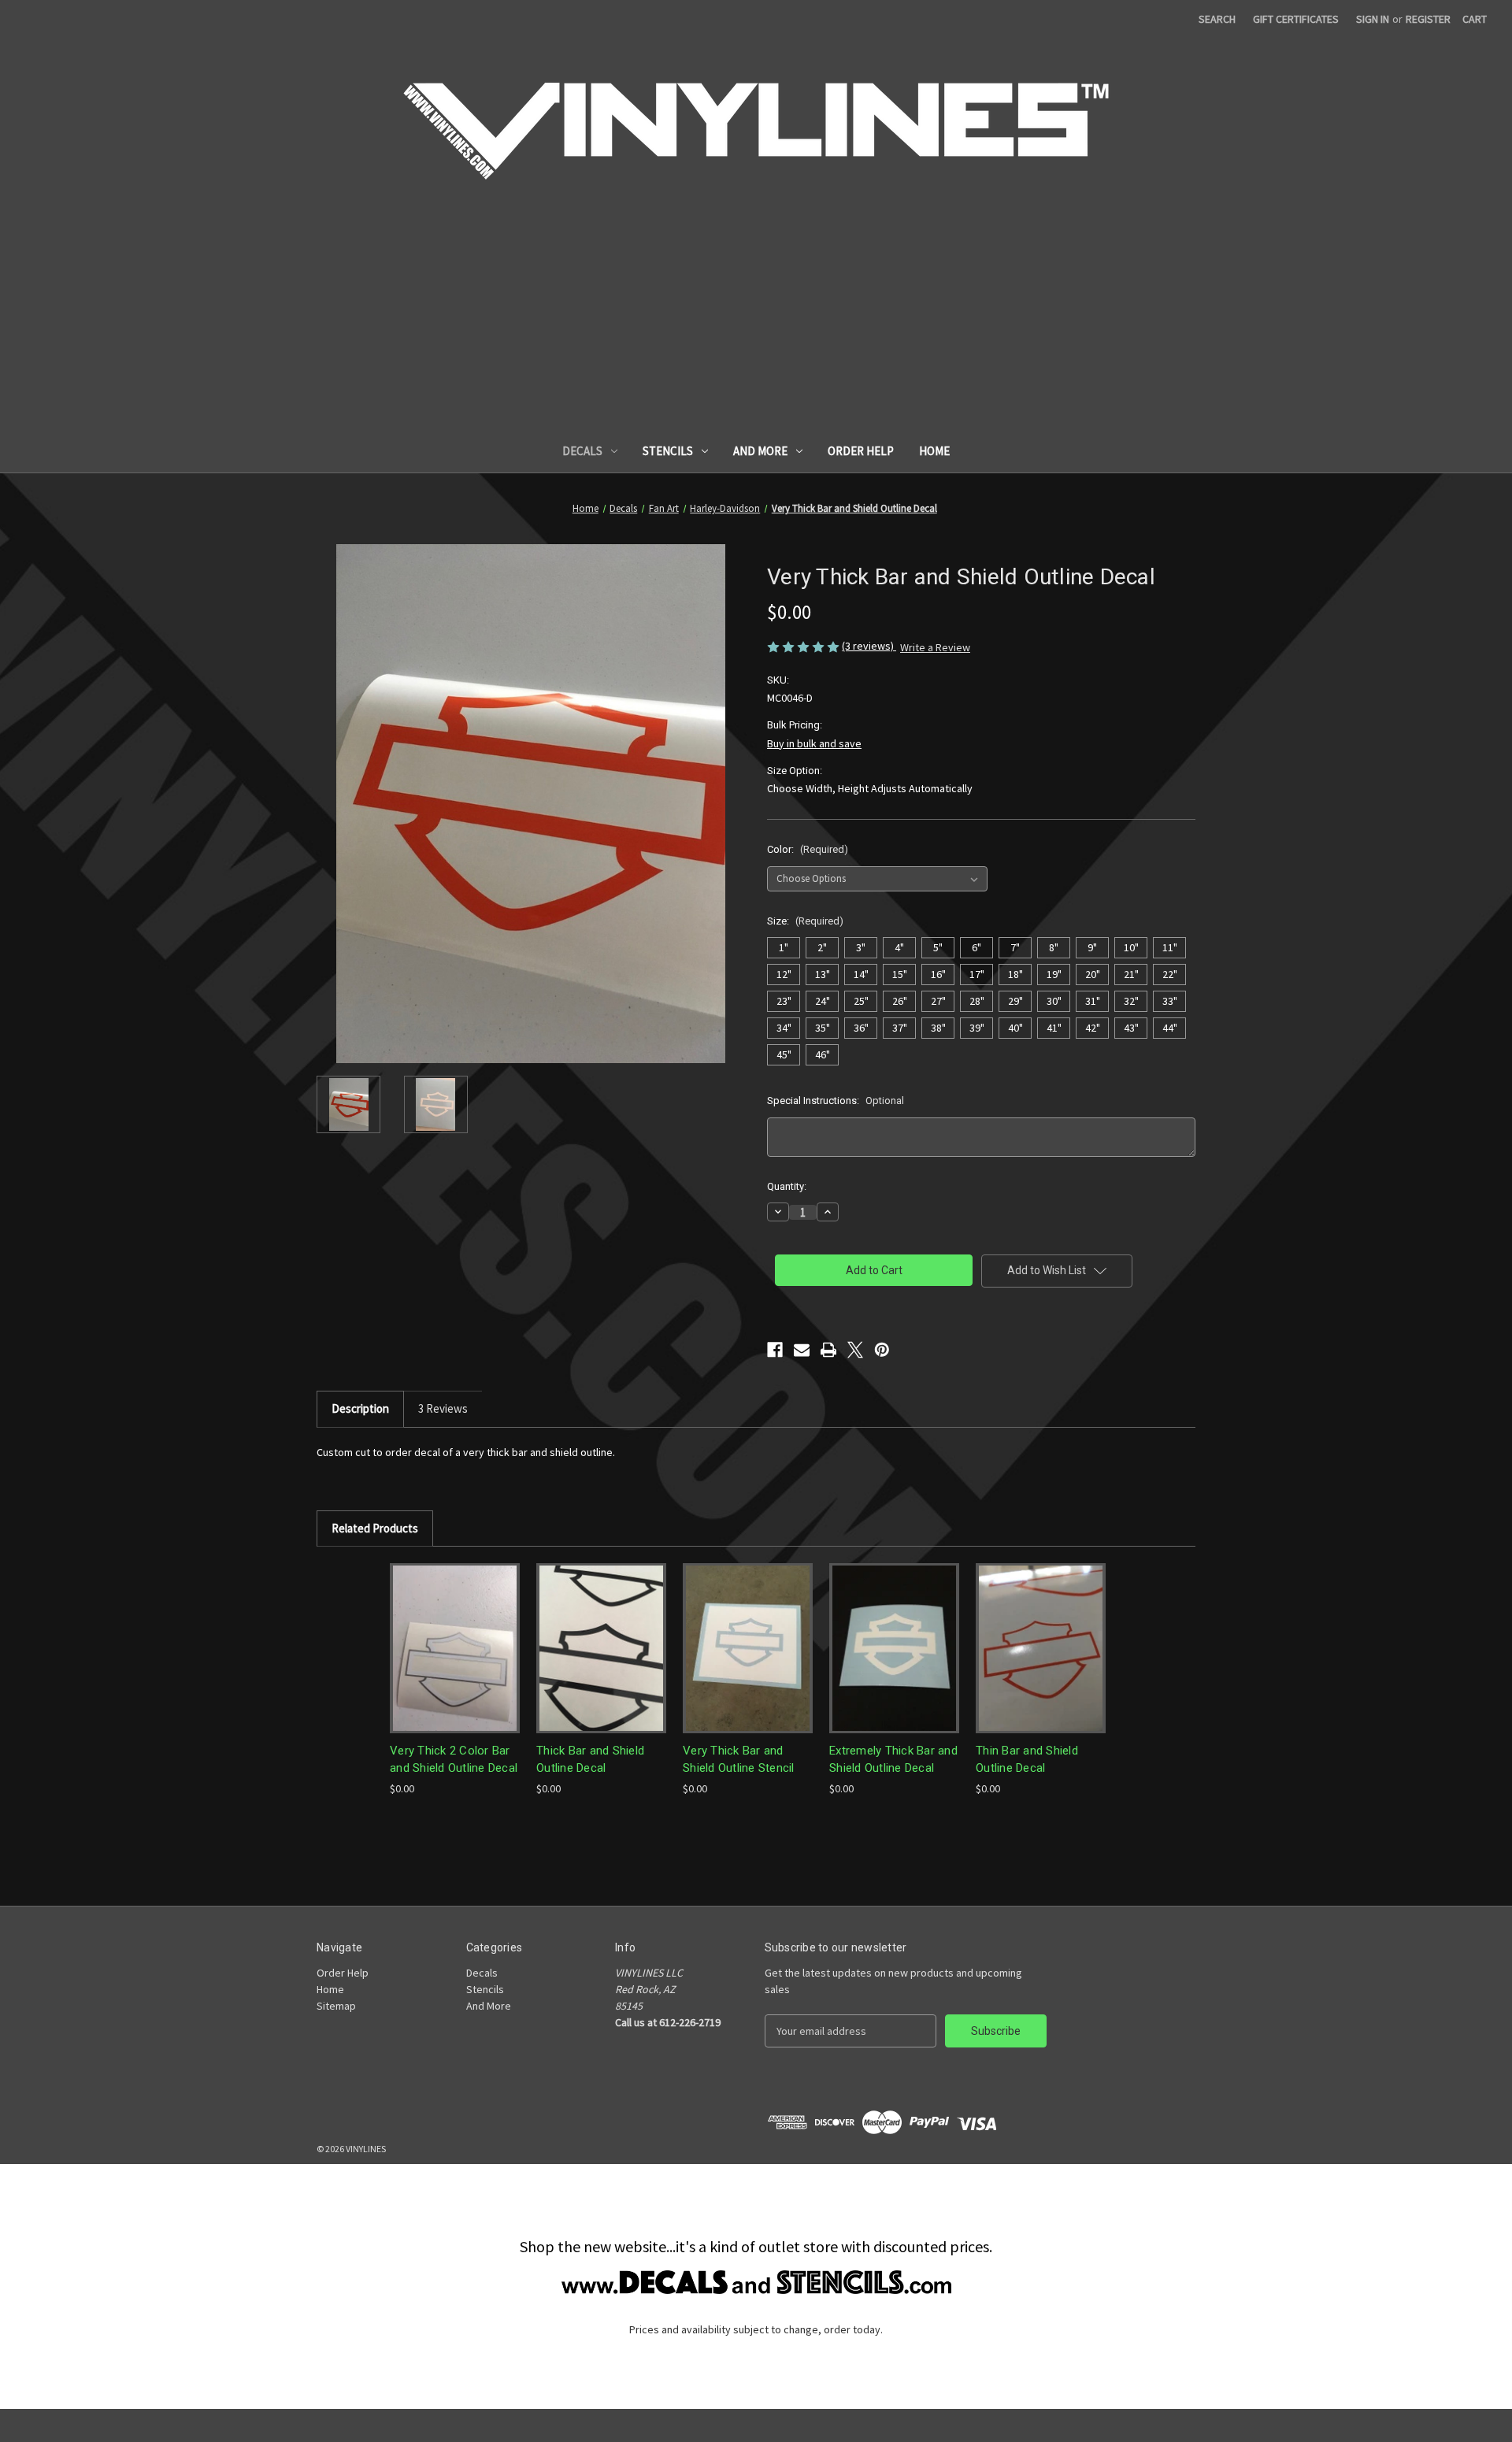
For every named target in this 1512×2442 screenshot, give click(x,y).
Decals (582, 451)
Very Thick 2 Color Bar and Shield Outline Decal (454, 1760)
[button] (756, 2282)
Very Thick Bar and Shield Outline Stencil (739, 1760)
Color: (808, 849)
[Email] (802, 1350)
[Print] (828, 1350)
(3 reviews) (869, 646)
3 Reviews (443, 1408)
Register (1428, 19)
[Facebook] (775, 1350)
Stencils (668, 451)
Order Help (861, 451)
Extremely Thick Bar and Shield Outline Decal (893, 1760)
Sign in (1373, 19)
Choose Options (455, 1648)
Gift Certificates (1296, 19)
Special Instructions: (836, 1101)
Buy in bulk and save (814, 743)
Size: (805, 921)
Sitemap (336, 2006)
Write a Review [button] (935, 647)
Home (934, 451)
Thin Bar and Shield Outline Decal (1027, 1760)
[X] (855, 1350)
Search (1217, 19)
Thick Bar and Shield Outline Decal (590, 1760)
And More (760, 451)
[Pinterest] (882, 1350)
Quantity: (787, 1186)
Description (360, 1408)
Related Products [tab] (375, 1528)
